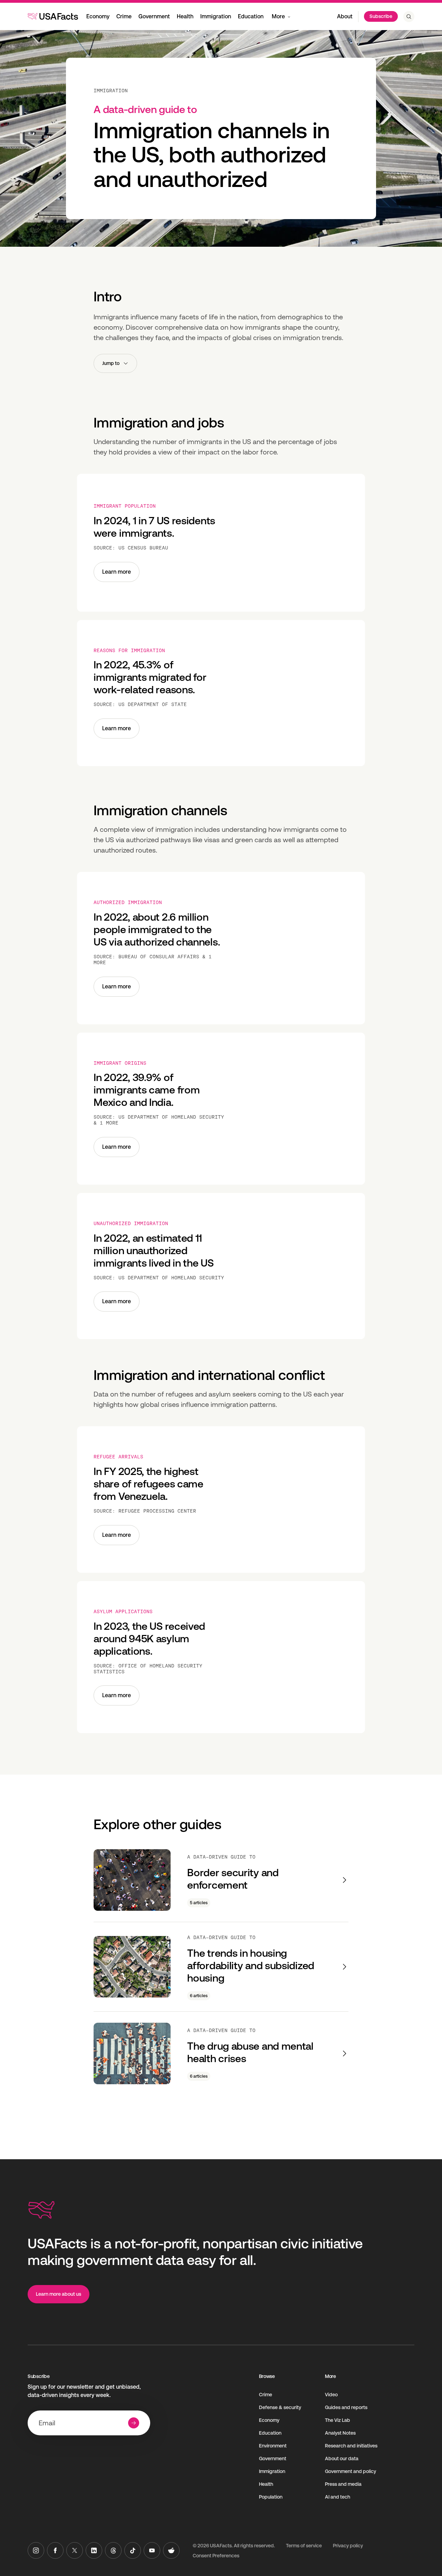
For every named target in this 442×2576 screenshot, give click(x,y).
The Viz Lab (338, 2420)
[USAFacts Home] (53, 16)
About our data (342, 2459)
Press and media (343, 2484)
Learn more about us (59, 2294)
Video (331, 2395)
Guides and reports (346, 2407)
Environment (273, 2446)
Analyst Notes (340, 2433)
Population (271, 2497)
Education (251, 16)
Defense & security (280, 2407)
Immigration (216, 16)
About (345, 16)
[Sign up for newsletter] (134, 2423)
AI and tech (338, 2497)
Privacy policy (348, 2546)
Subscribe (381, 16)
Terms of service (304, 2546)
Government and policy (350, 2471)
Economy (98, 16)
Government (154, 16)
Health (185, 16)
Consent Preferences (216, 2556)
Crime (124, 16)
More (278, 16)
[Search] (409, 17)
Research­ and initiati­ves (351, 2446)
